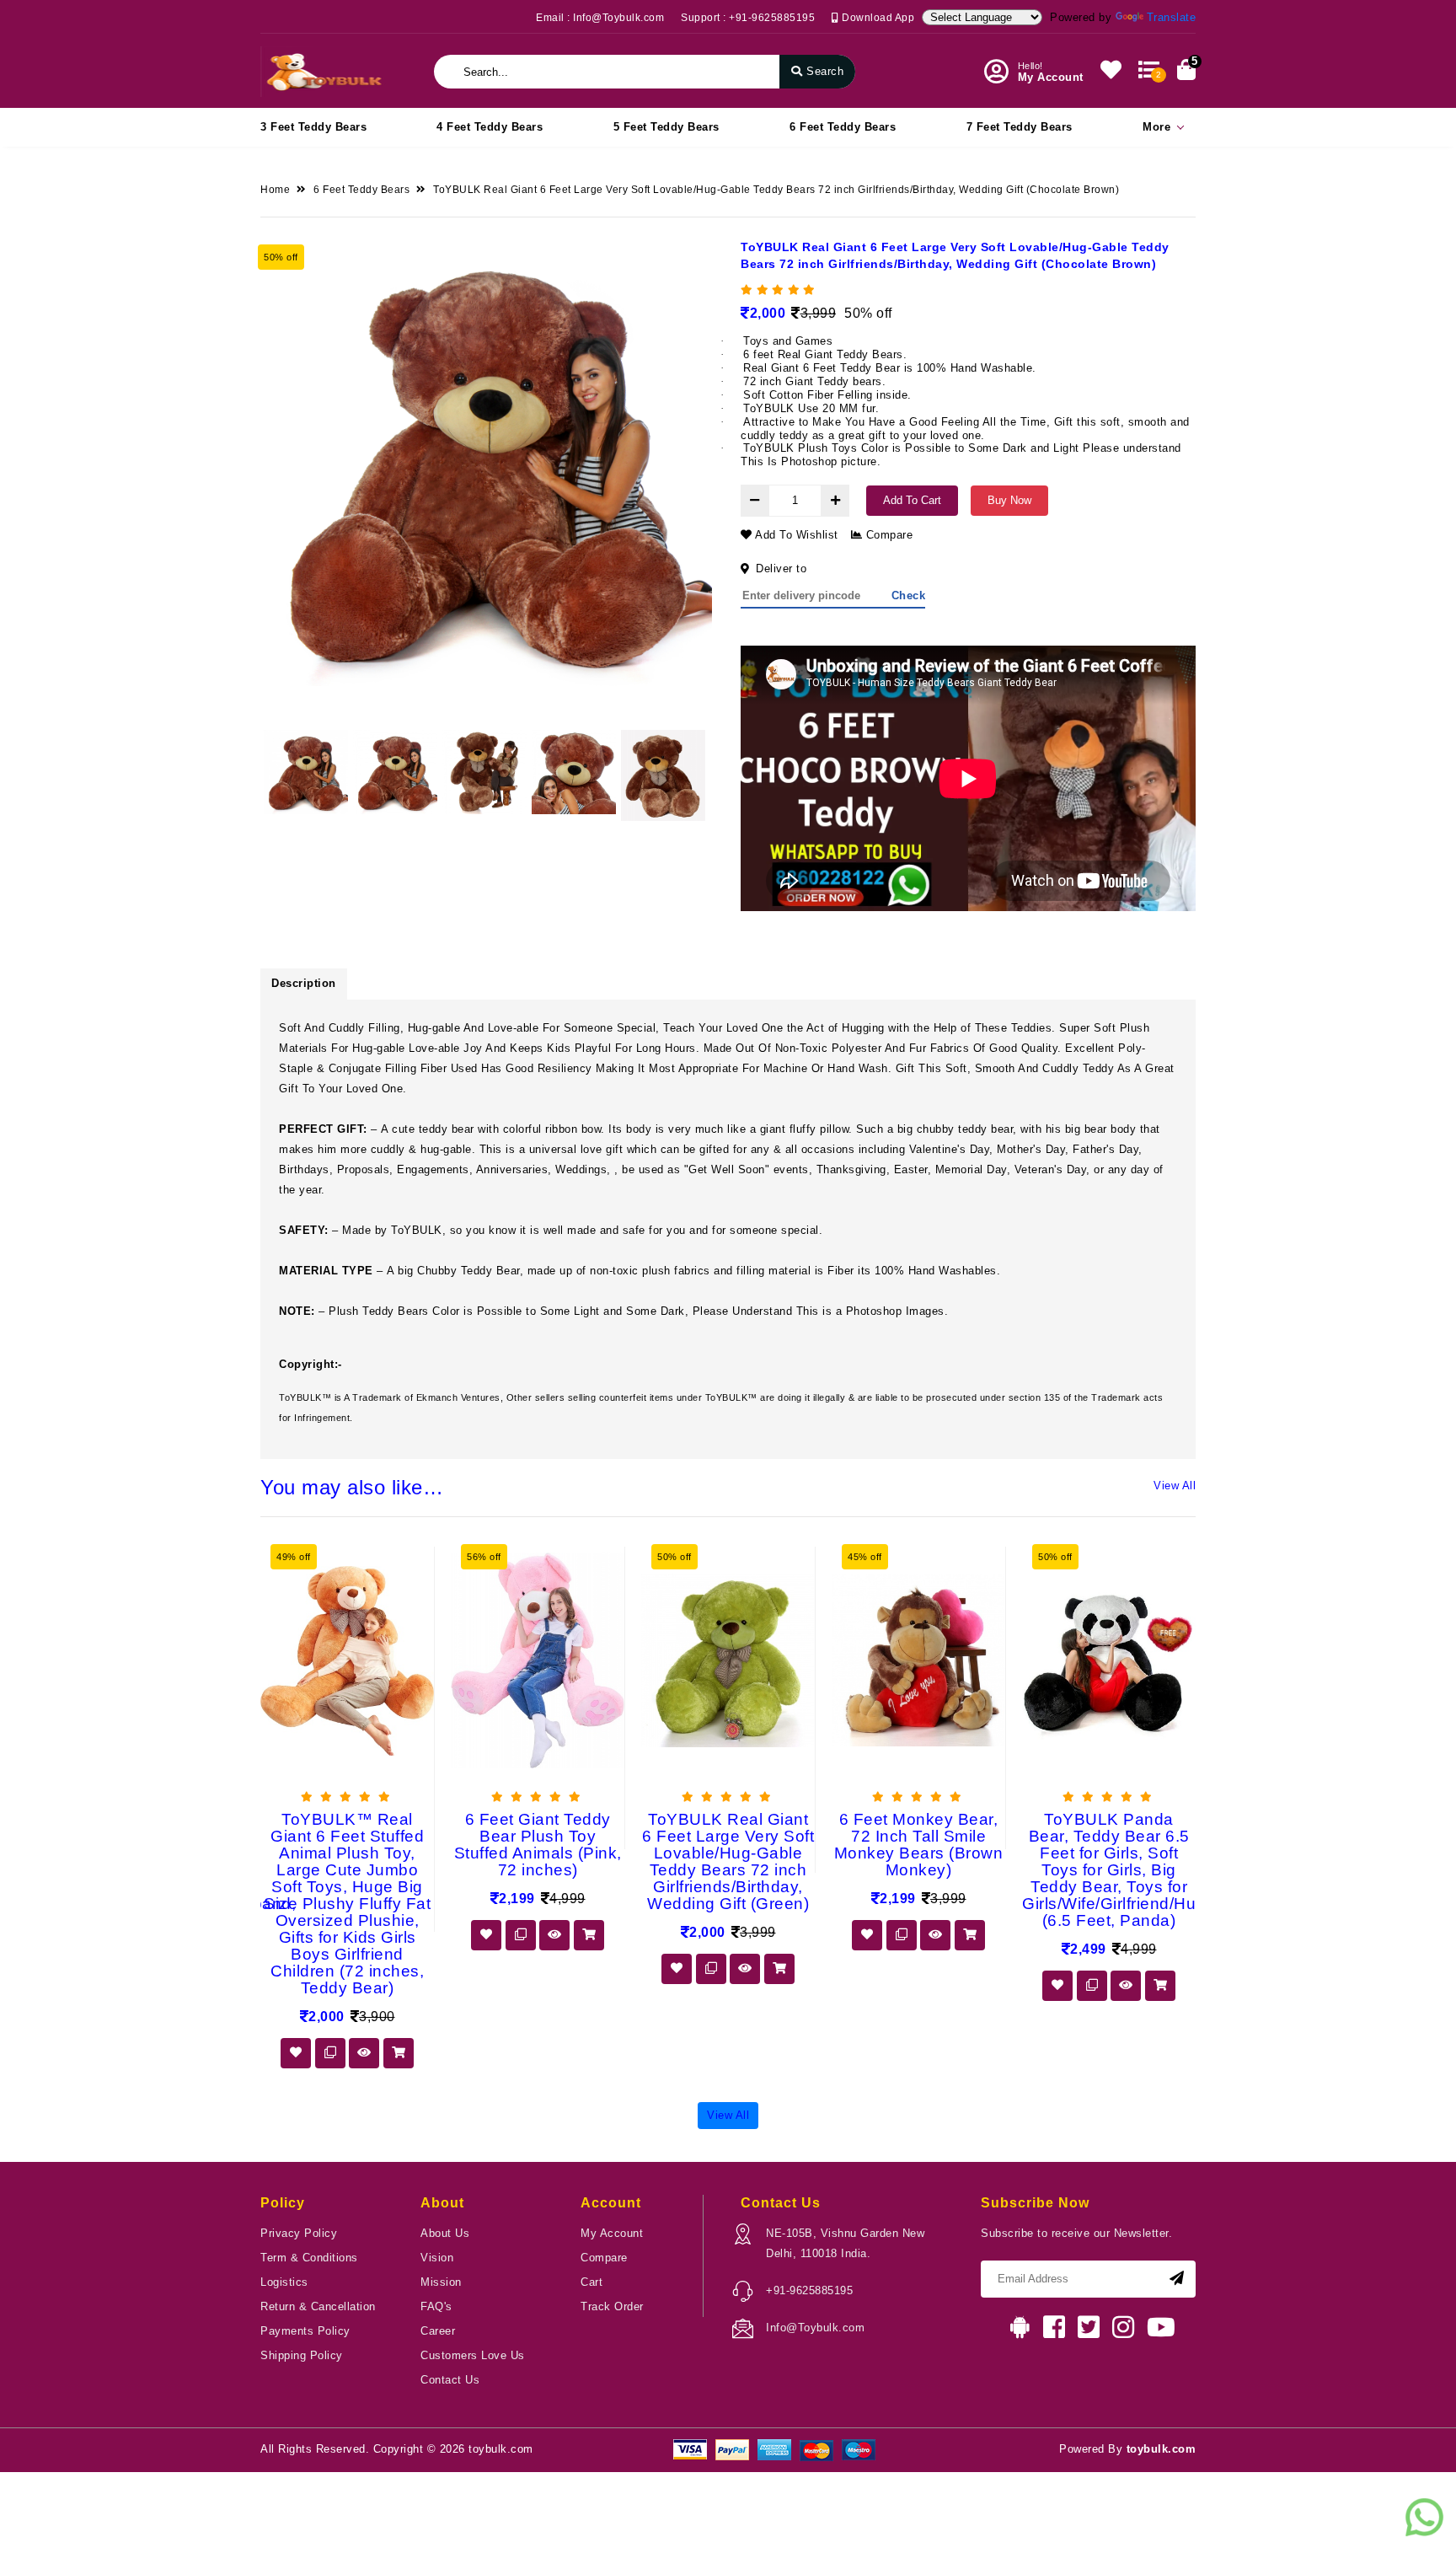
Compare (887, 535)
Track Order (612, 2306)
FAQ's (436, 2306)
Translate (1172, 17)
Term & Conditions (309, 2258)
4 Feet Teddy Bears (490, 127)
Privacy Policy (299, 2233)
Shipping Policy (302, 2355)
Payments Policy (305, 2331)
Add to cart (912, 500)
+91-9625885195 (809, 2290)
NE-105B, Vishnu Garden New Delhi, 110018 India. (845, 2243)
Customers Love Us (473, 2355)
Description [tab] (304, 983)
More (1156, 127)
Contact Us (450, 2380)
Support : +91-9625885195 (748, 18)
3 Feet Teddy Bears (313, 127)
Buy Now (1009, 500)
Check (909, 595)
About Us (445, 2233)
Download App (877, 18)
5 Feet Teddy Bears (666, 127)
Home (275, 190)
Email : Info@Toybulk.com (600, 18)
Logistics (284, 2282)
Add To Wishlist (795, 535)
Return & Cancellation (318, 2306)
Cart (591, 2282)
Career (438, 2331)
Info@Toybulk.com (815, 2328)
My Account (612, 2233)
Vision (437, 2258)
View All (1175, 1486)
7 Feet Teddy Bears (1020, 127)
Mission (441, 2282)
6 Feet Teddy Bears (843, 127)
